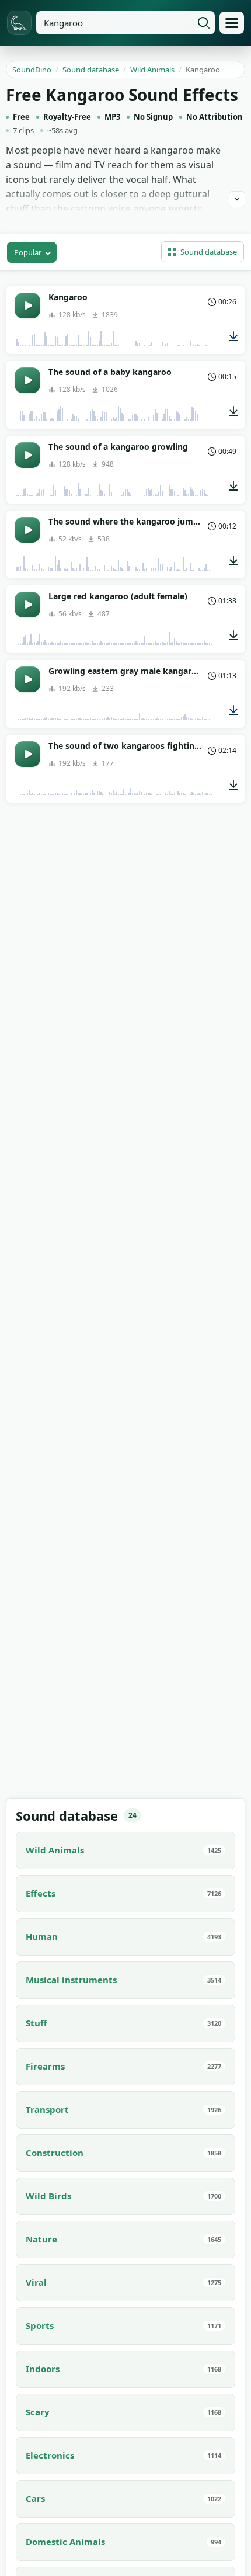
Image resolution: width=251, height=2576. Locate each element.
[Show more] (237, 199)
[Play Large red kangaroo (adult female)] (27, 605)
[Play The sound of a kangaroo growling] (27, 455)
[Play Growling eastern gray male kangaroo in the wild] (27, 679)
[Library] (232, 23)
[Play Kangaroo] (27, 305)
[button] (203, 252)
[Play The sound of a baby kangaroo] (27, 380)
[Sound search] (204, 23)
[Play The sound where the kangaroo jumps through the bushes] (27, 530)
